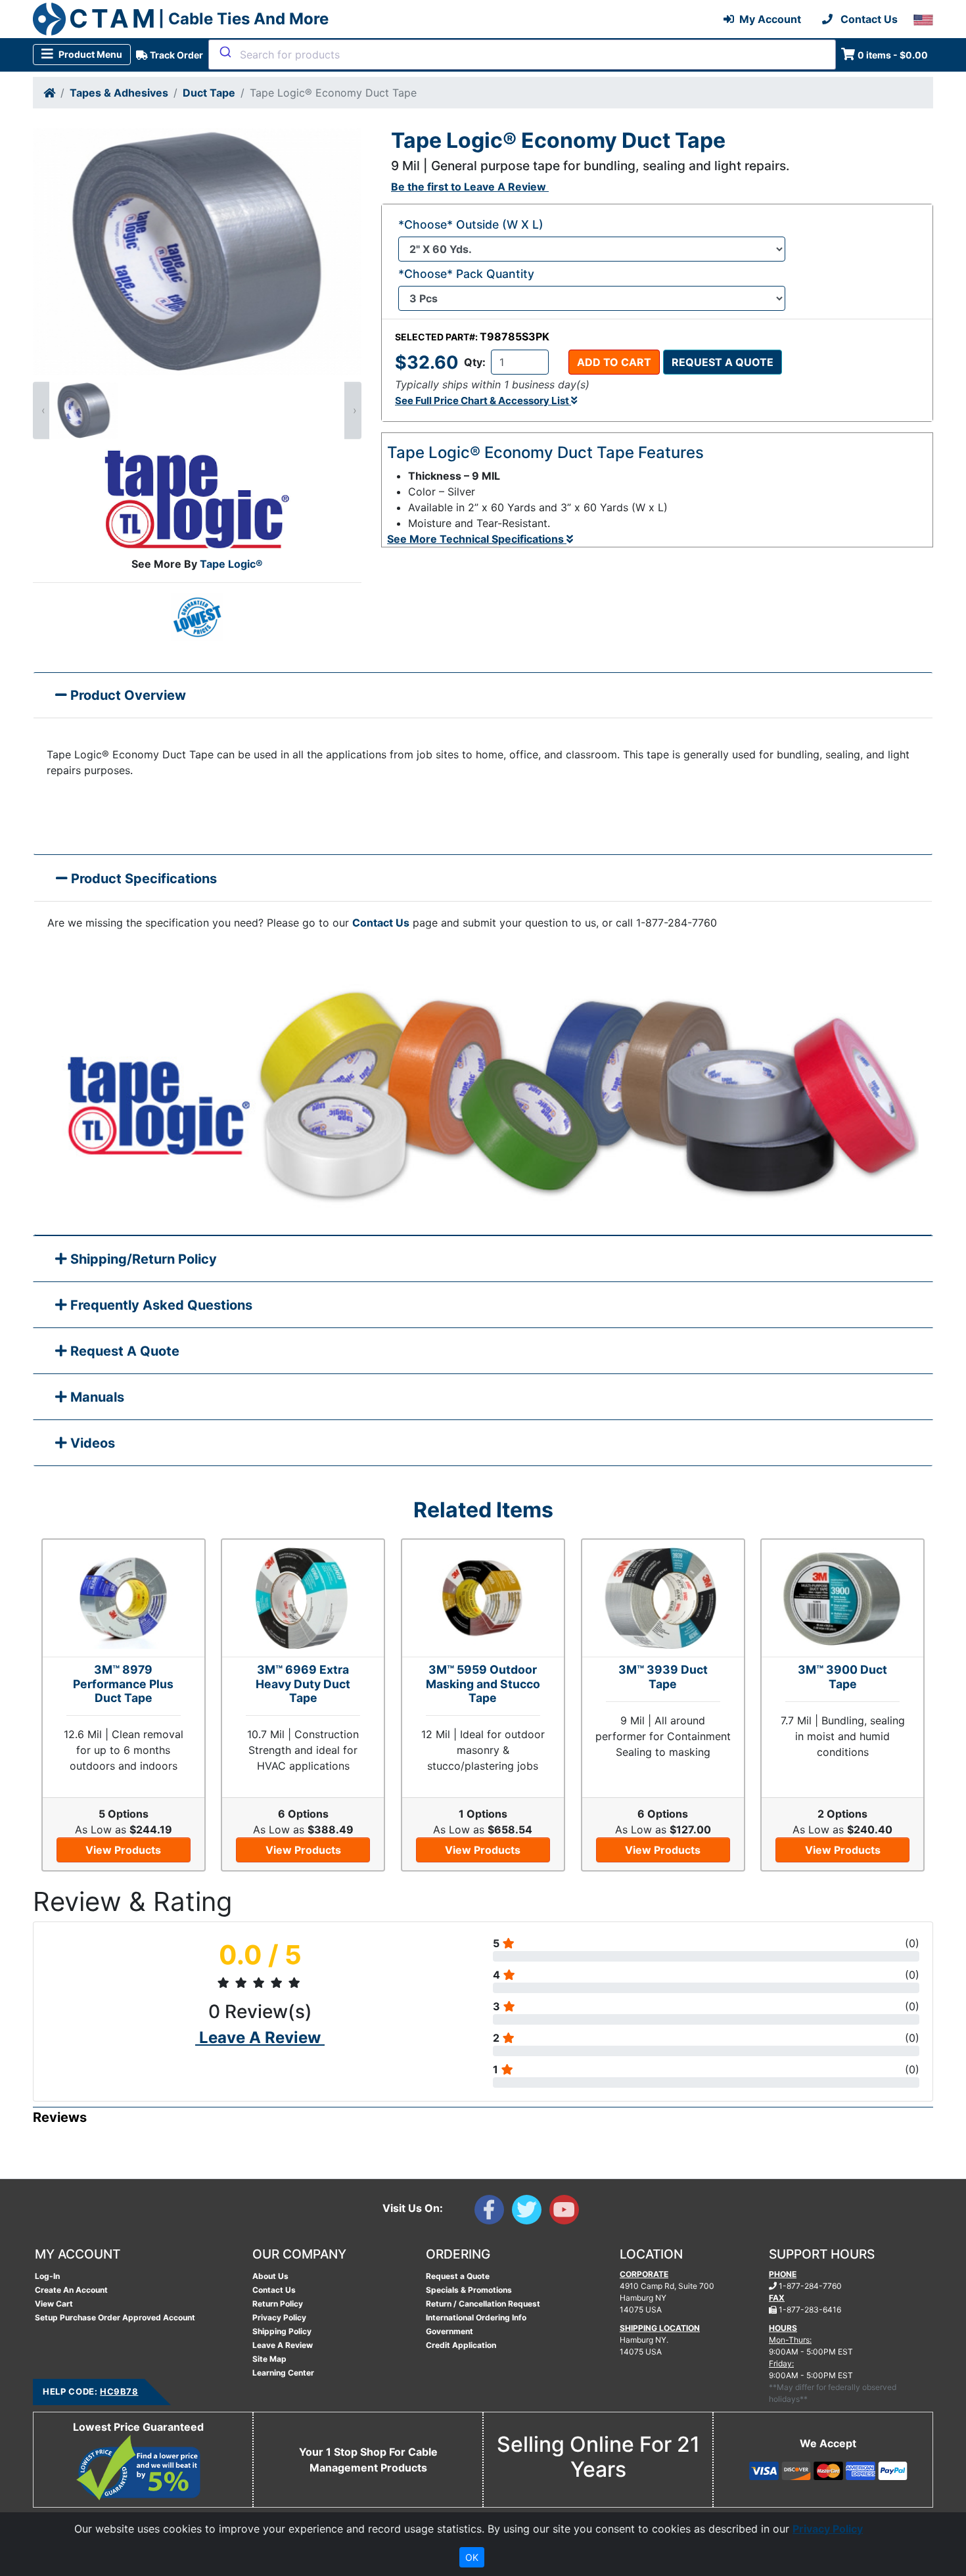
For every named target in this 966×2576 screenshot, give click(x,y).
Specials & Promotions (469, 2290)
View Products (123, 1850)
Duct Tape (209, 93)
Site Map (269, 2359)
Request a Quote (723, 362)
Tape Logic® (231, 564)
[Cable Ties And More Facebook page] (493, 2213)
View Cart (54, 2304)
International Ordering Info (476, 2317)
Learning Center (283, 2373)
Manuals (96, 1397)
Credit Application (461, 2345)
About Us (270, 2276)
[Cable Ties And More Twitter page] (531, 2213)
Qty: (475, 362)
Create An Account (71, 2290)
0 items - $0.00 (893, 55)
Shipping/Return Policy (142, 1259)
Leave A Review (283, 2345)
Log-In (47, 2276)
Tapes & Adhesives (119, 93)
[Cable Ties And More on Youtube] (567, 2213)
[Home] (49, 93)
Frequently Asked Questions (160, 1305)
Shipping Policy (282, 2331)
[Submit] (224, 52)
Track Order (175, 55)
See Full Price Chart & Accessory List (483, 401)
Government (449, 2331)
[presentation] (41, 410)
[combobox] (522, 55)
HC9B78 (119, 2391)
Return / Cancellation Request (483, 2304)
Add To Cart (614, 362)
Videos (91, 1443)
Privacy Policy (279, 2317)
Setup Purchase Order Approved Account (115, 2317)
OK (472, 2557)
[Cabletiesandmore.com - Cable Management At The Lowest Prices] (49, 19)
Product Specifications (142, 879)
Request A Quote (123, 1351)
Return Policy (278, 2304)
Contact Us (381, 923)
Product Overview (126, 695)
